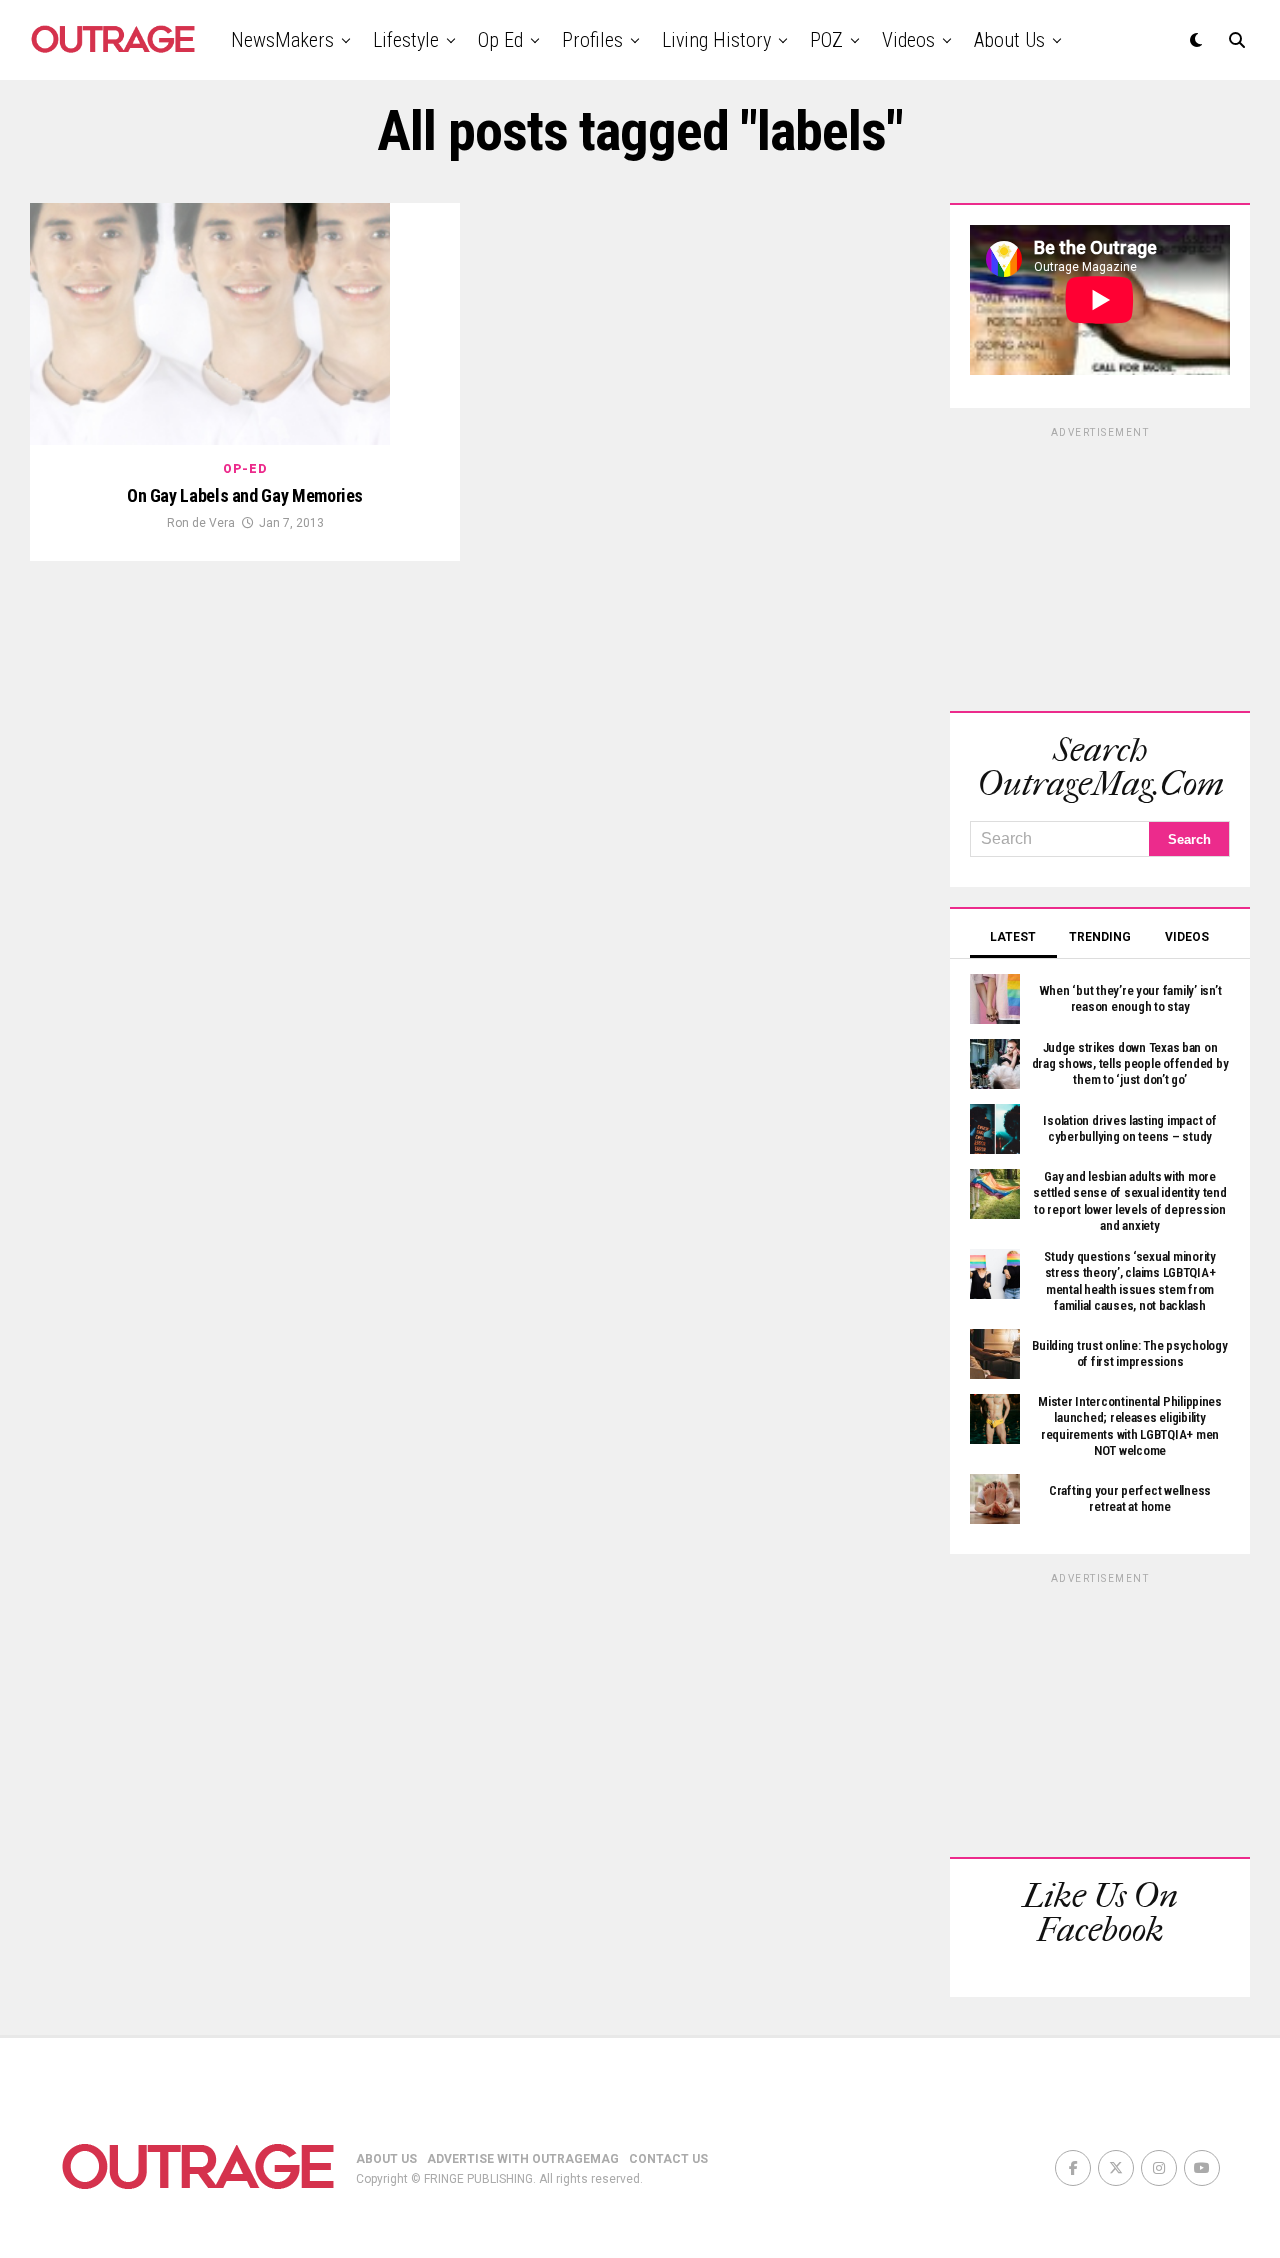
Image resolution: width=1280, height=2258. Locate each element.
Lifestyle (406, 40)
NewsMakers (282, 40)
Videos (908, 40)
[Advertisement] (1100, 566)
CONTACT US (668, 2159)
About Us (1009, 40)
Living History (716, 40)
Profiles (592, 40)
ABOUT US (386, 2159)
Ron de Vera (201, 523)
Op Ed (500, 40)
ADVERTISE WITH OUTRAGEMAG (523, 2159)
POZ (826, 40)
